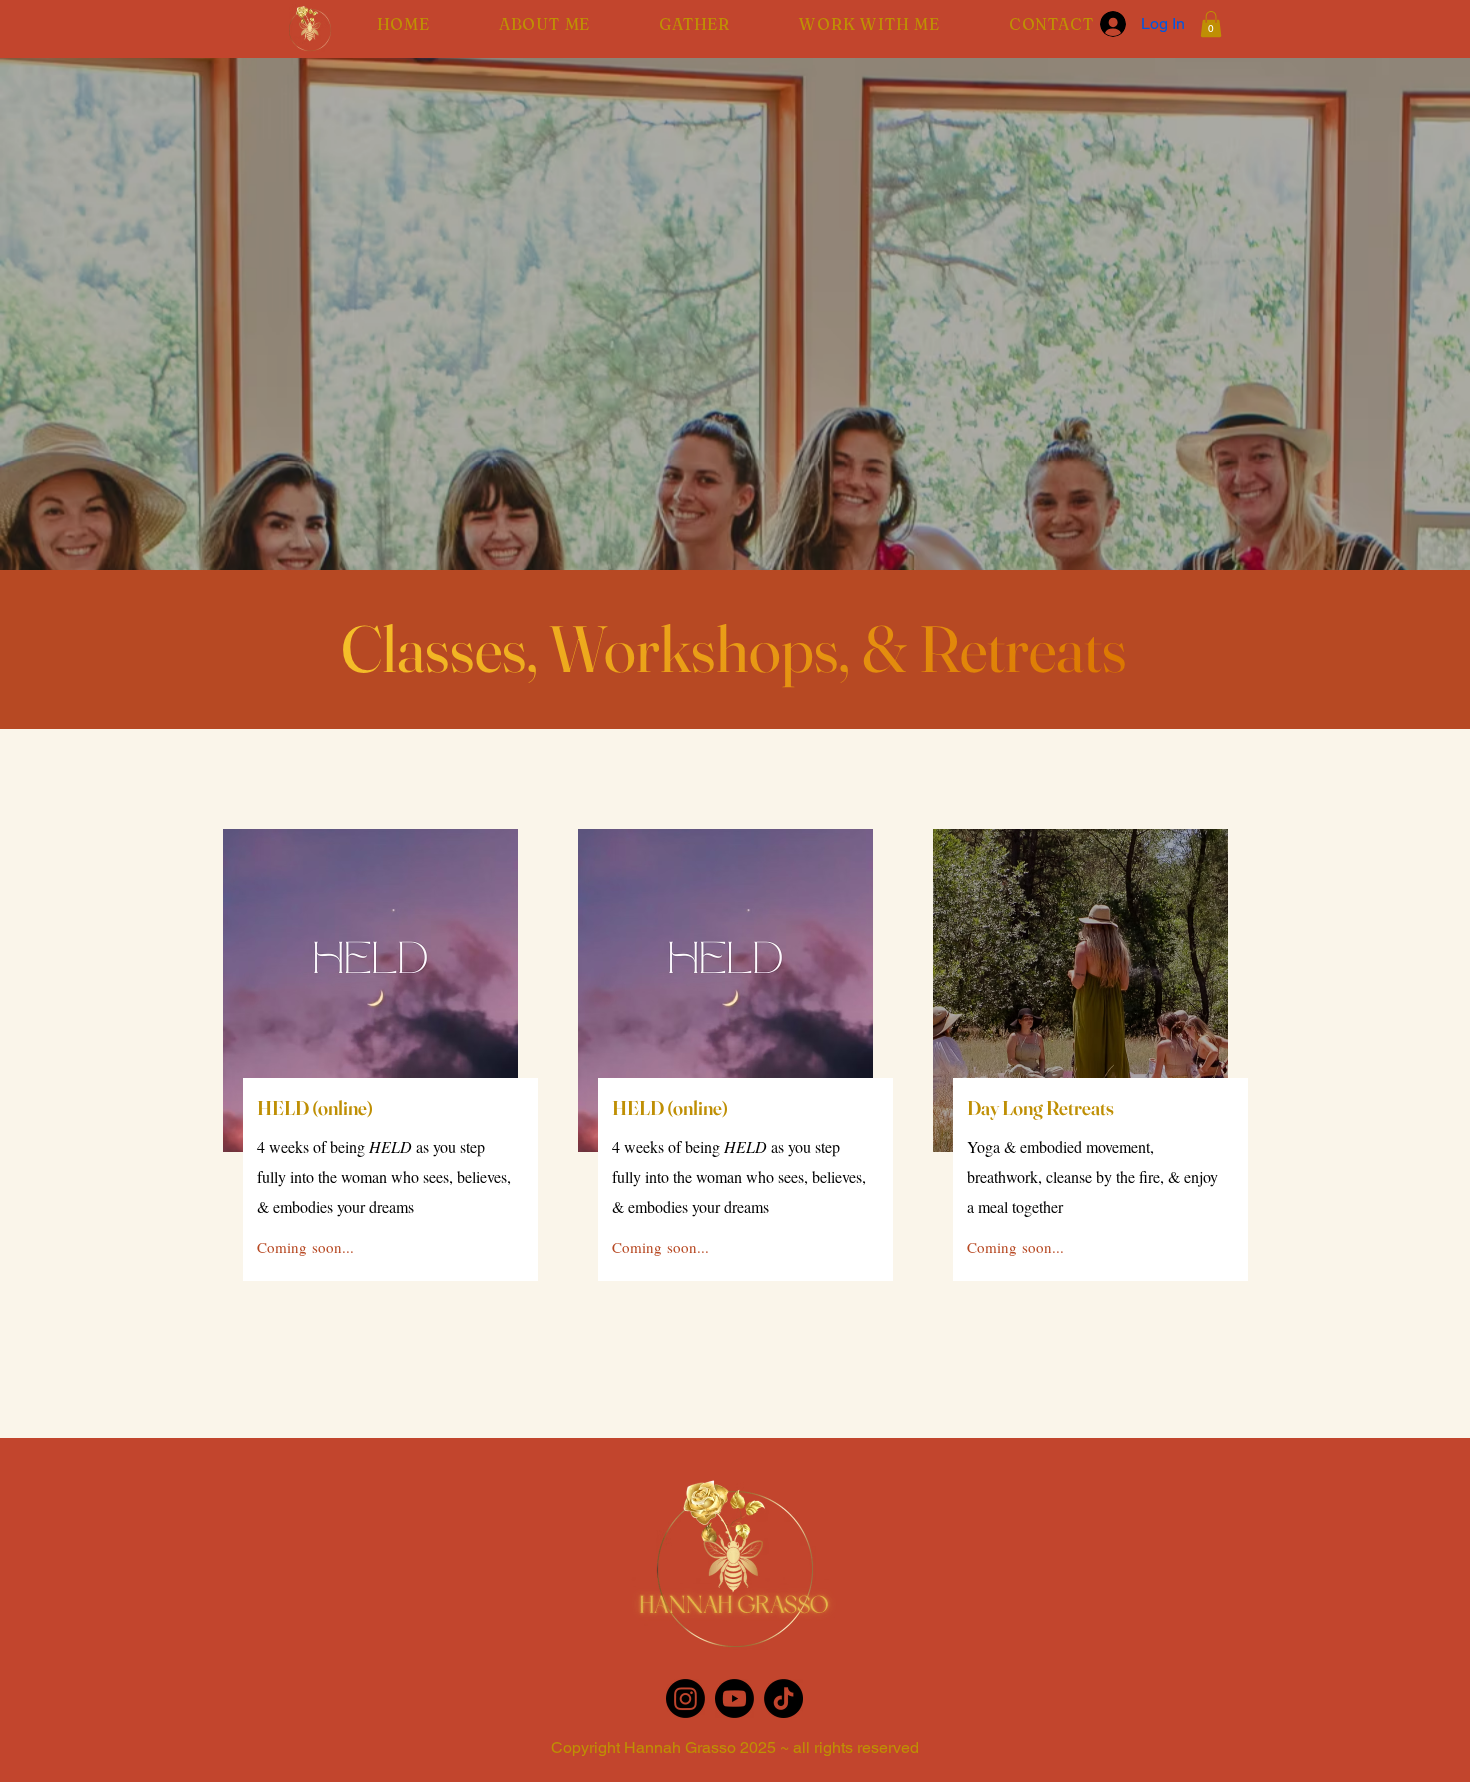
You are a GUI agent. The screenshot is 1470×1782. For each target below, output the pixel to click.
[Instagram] (685, 1698)
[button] (870, 24)
